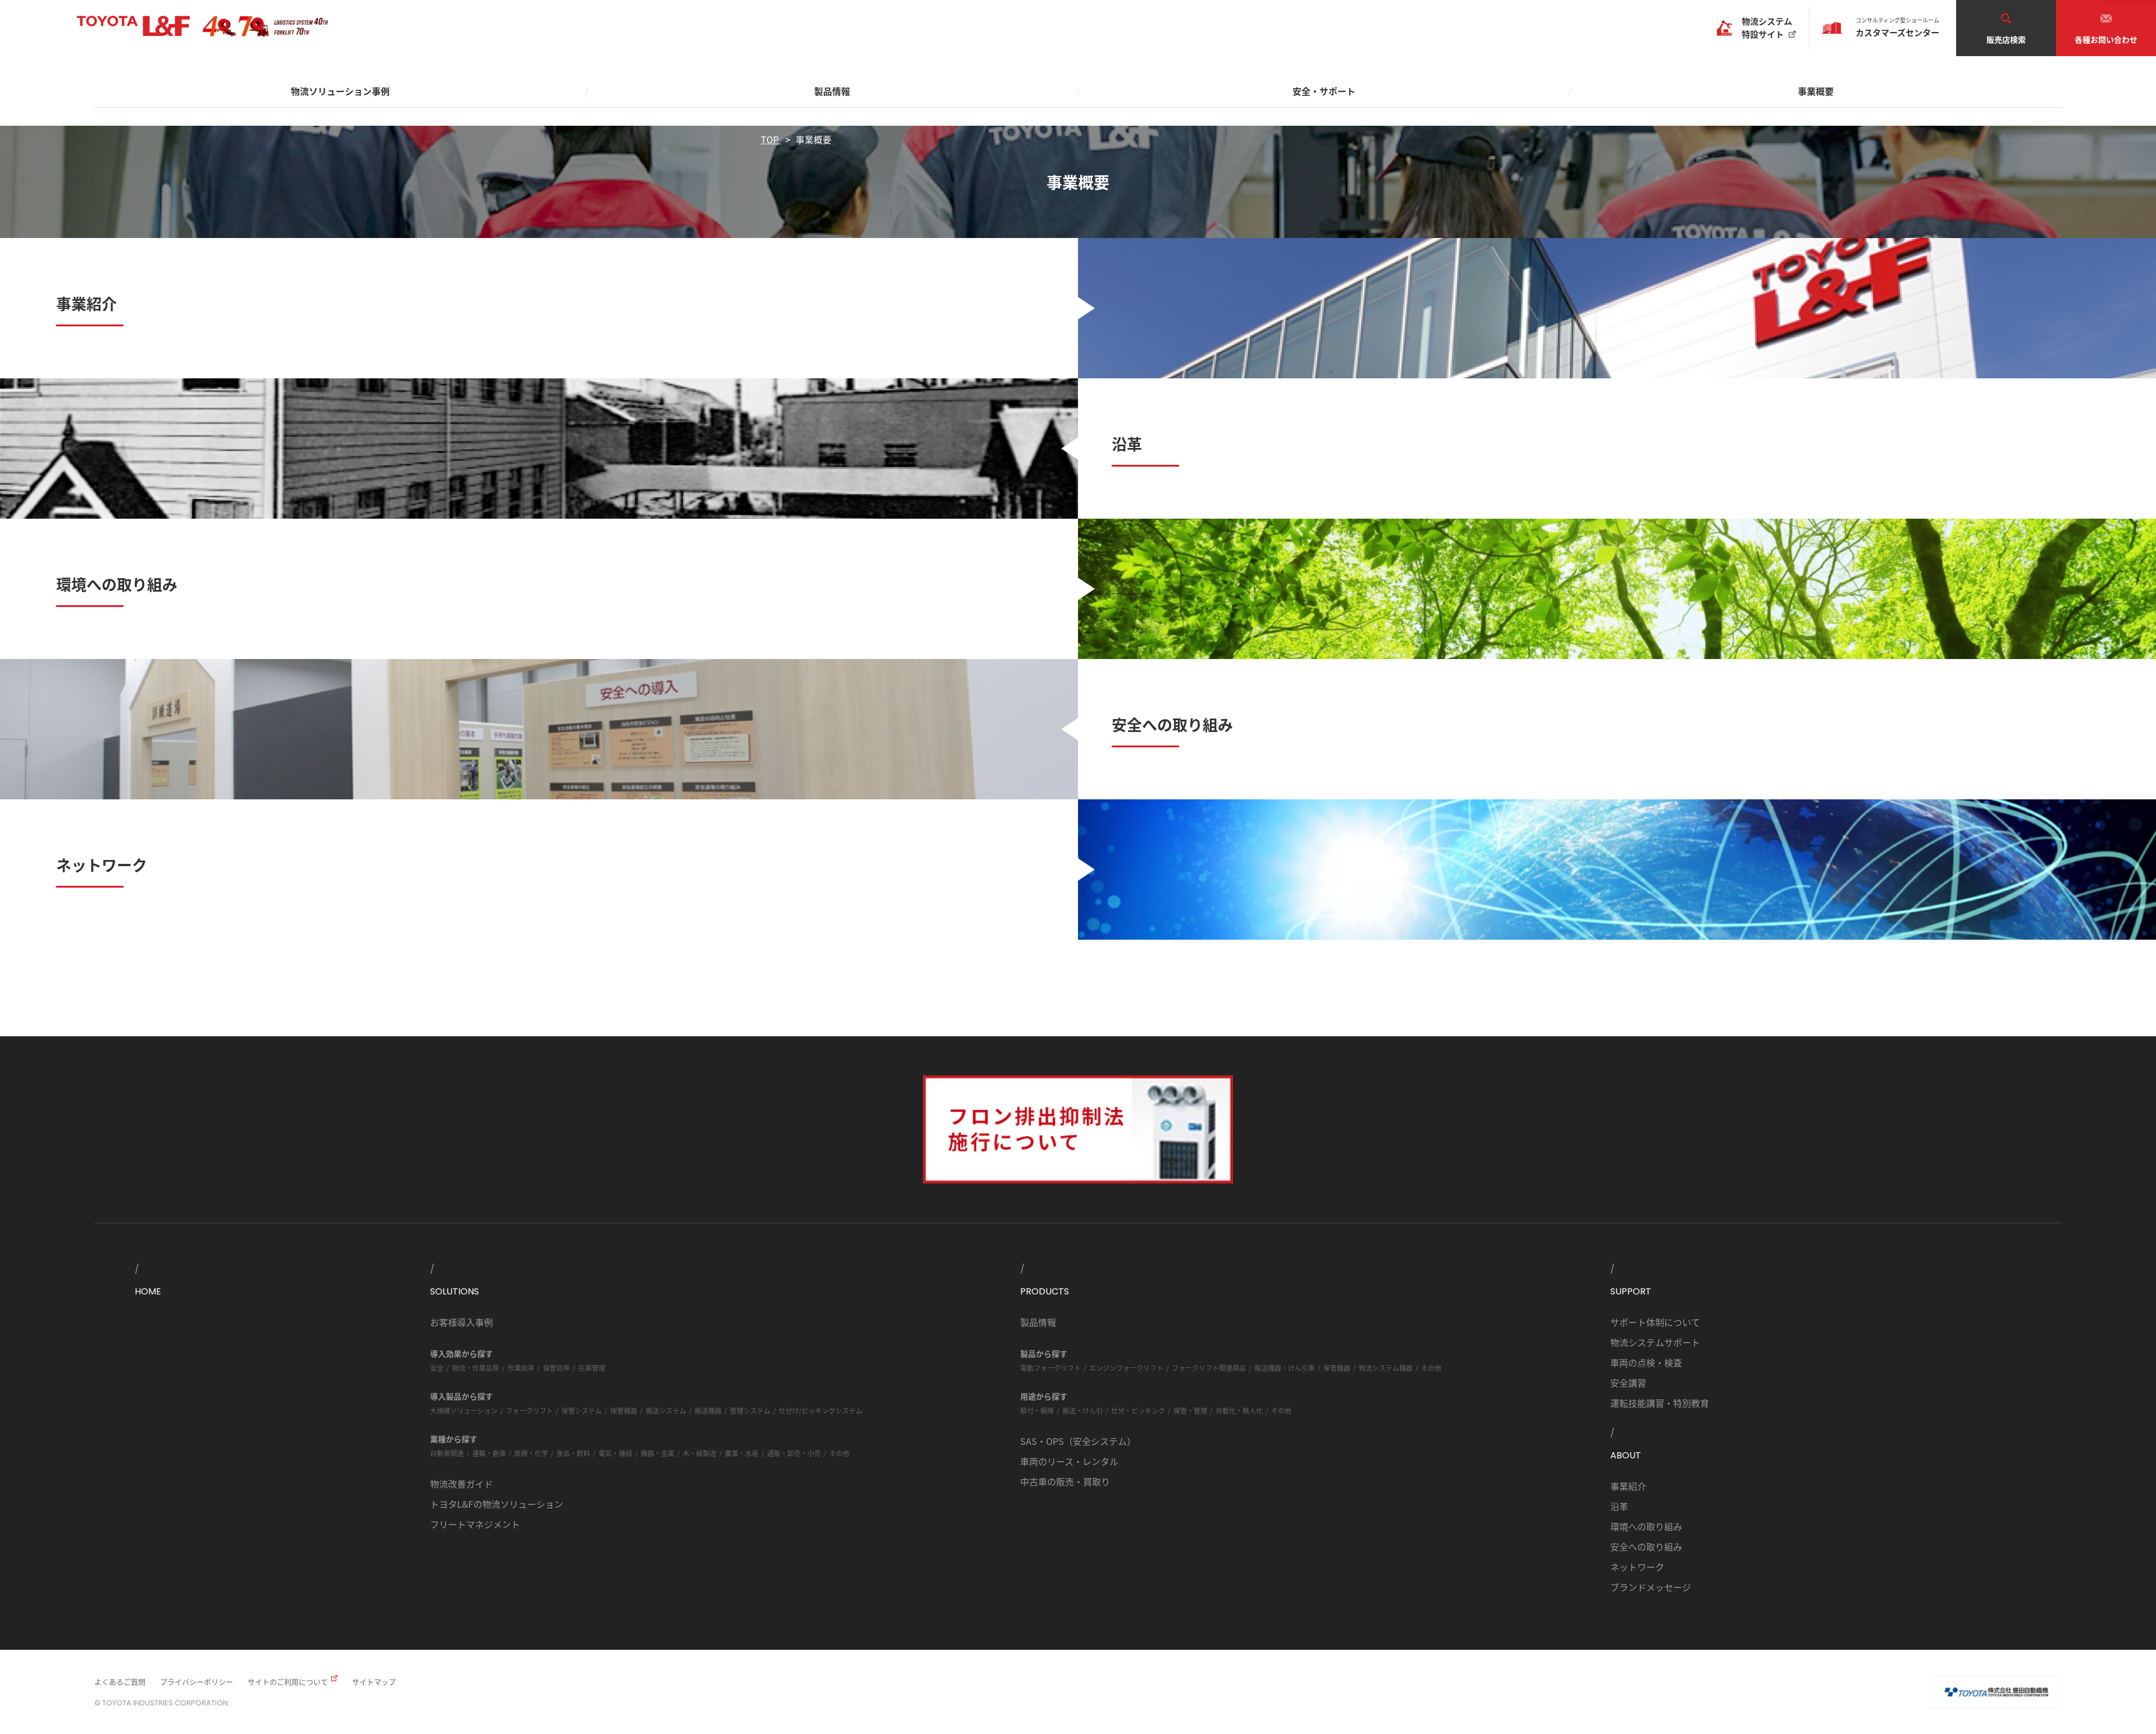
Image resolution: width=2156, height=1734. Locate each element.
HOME (148, 1291)
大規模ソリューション (464, 1410)
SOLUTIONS (455, 1291)
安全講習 (1628, 1383)
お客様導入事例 (462, 1322)
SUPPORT (1631, 1291)
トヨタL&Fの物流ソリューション (497, 1504)
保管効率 (556, 1368)
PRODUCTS (1045, 1291)
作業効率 (521, 1368)
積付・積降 (1037, 1410)
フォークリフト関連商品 (1209, 1368)
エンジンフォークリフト (1126, 1368)
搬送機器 (708, 1410)
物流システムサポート (1655, 1342)
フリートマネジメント (475, 1524)
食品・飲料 (573, 1453)
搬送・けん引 (1082, 1410)
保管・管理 (1190, 1410)
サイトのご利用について (288, 1682)
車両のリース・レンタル (1069, 1461)
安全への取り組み (1646, 1547)
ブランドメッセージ (1651, 1587)
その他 (839, 1453)
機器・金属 (657, 1453)
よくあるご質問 (120, 1682)
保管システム (582, 1410)
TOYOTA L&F (133, 26)
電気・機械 (615, 1453)
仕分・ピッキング (1138, 1410)
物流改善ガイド (462, 1484)
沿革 (1619, 1506)
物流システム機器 (1386, 1368)
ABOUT (1626, 1455)
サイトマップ (374, 1682)
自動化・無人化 (1239, 1410)
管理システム (750, 1410)
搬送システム (666, 1410)
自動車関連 (447, 1453)
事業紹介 (1628, 1486)
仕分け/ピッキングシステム (821, 1410)
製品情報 (1038, 1322)
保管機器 (624, 1410)
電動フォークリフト (1050, 1368)
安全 (437, 1368)
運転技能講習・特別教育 (1660, 1403)
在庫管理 (592, 1368)
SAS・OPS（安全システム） (1078, 1441)
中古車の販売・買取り (1065, 1481)
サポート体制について (1655, 1322)
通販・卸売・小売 (794, 1453)
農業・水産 (742, 1453)
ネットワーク (1637, 1567)
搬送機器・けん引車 (1285, 1368)
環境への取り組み (1646, 1526)
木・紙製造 (700, 1453)
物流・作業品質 (476, 1368)
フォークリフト (529, 1410)
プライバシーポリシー (197, 1682)
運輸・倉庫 (489, 1453)
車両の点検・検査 (1646, 1362)
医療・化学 (531, 1453)
